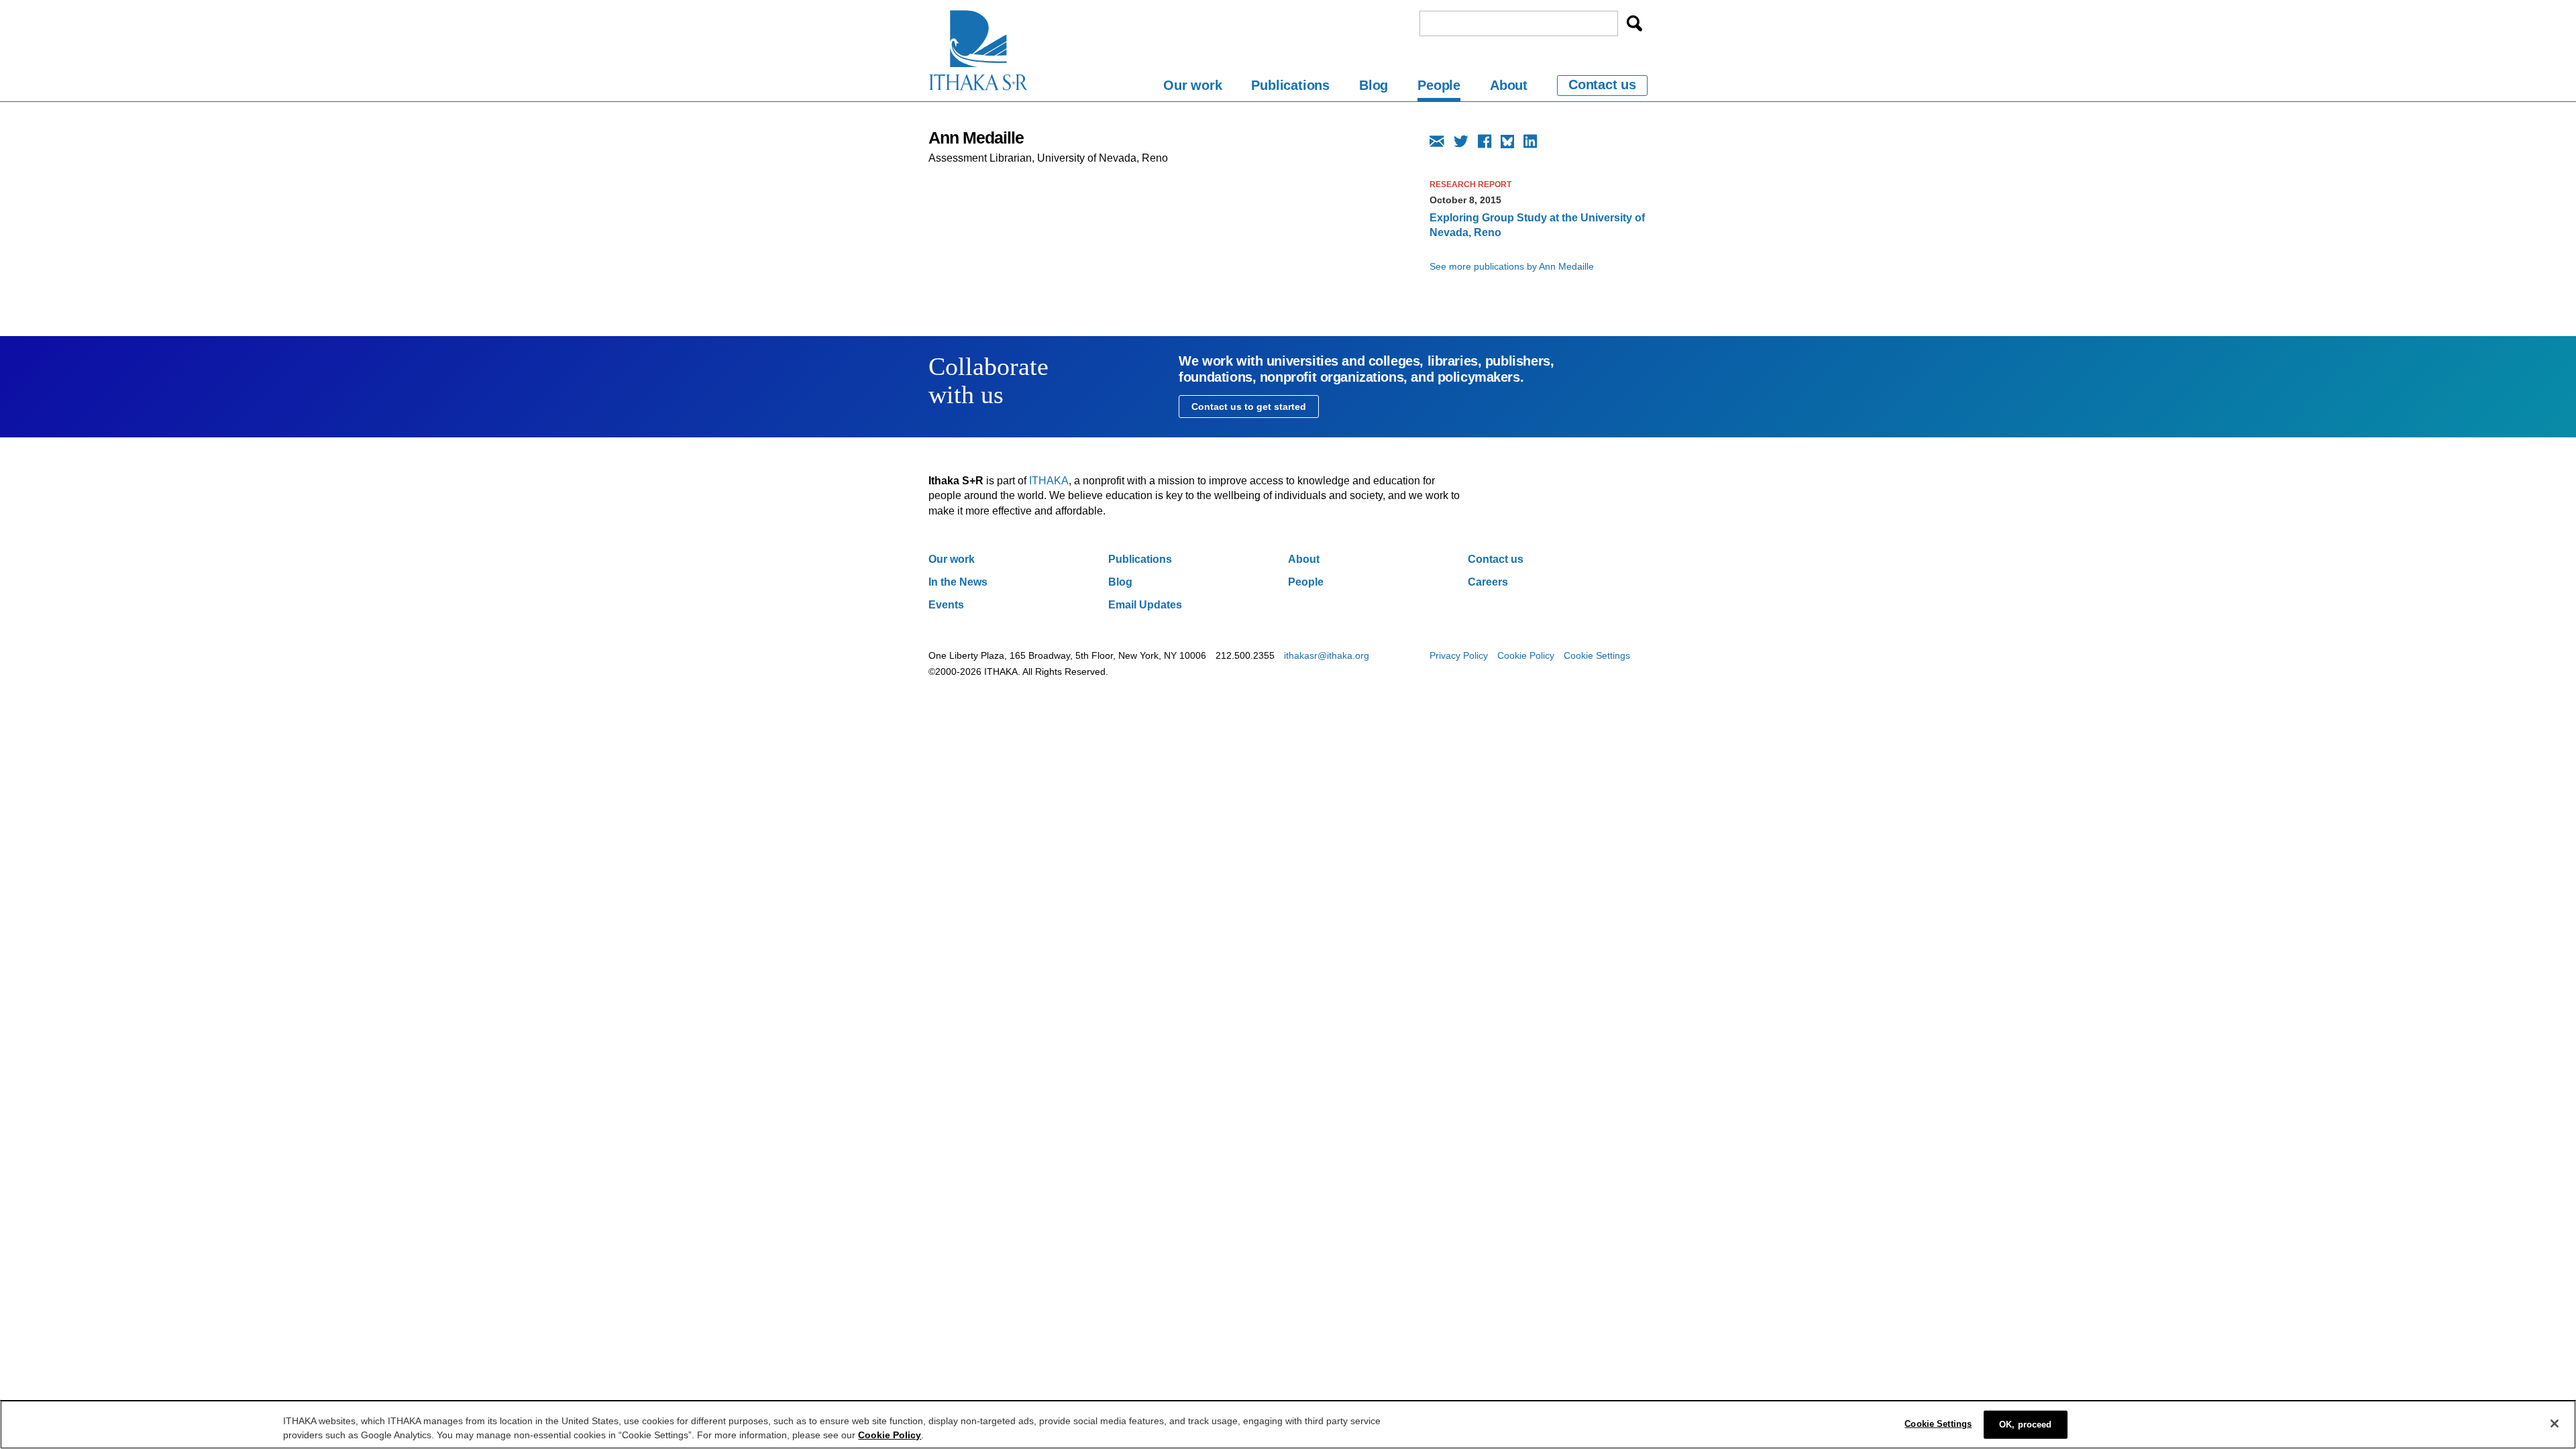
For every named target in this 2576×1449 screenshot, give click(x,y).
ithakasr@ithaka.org (1327, 655)
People (1439, 85)
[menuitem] (1192, 88)
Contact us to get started (1249, 407)
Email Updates (1145, 605)
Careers (1488, 582)
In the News (958, 582)
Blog (1374, 85)
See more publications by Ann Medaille (1512, 266)
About (1509, 85)
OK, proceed (2025, 1425)
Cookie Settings (1597, 655)
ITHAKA (1049, 481)
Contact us (1602, 85)
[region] (1288, 1425)
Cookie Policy (1526, 655)
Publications (1290, 85)
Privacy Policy (1459, 655)
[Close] (2555, 1424)
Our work (1192, 85)
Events (946, 605)
